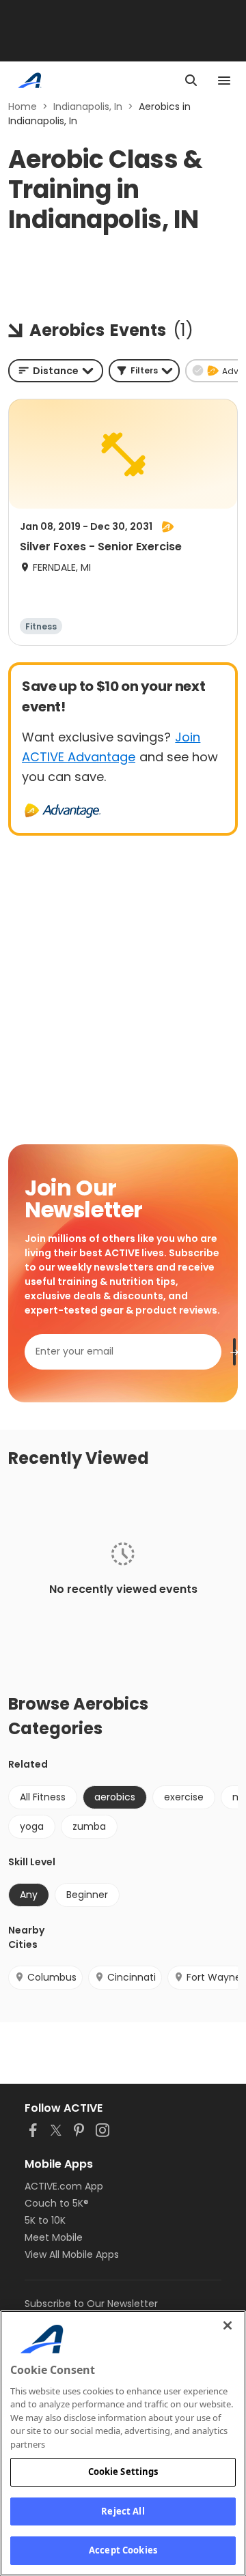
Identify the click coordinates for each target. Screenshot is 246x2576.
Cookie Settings (123, 2472)
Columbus (52, 1977)
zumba (89, 1826)
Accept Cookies (123, 2550)
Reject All (123, 2511)
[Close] (228, 2325)
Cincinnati (132, 1977)
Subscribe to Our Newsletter (91, 2304)
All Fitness (43, 1797)
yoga (32, 1826)
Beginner (87, 1895)
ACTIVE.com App (64, 2186)
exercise (184, 1797)
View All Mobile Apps (72, 2254)
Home (23, 107)
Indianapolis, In (88, 107)
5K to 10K (45, 2220)
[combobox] (56, 371)
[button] (144, 371)
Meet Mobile (54, 2237)
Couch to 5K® (57, 2203)
